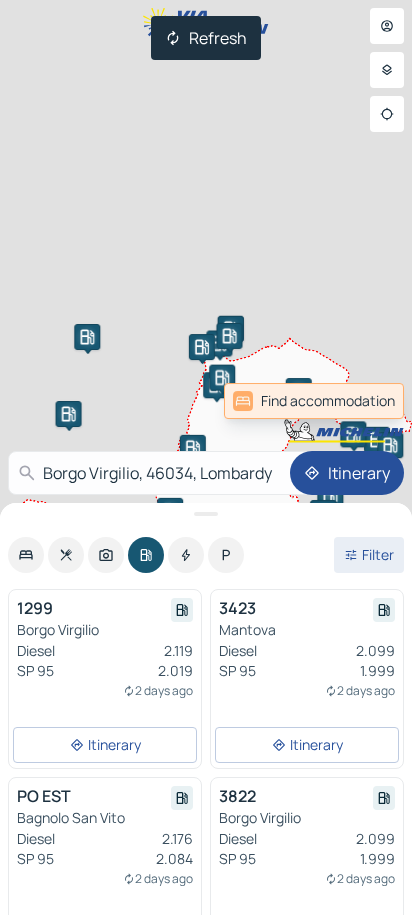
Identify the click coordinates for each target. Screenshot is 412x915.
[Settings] (387, 70)
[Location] (387, 114)
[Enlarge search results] (206, 514)
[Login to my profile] (387, 26)
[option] (26, 555)
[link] (360, 401)
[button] (202, 347)
